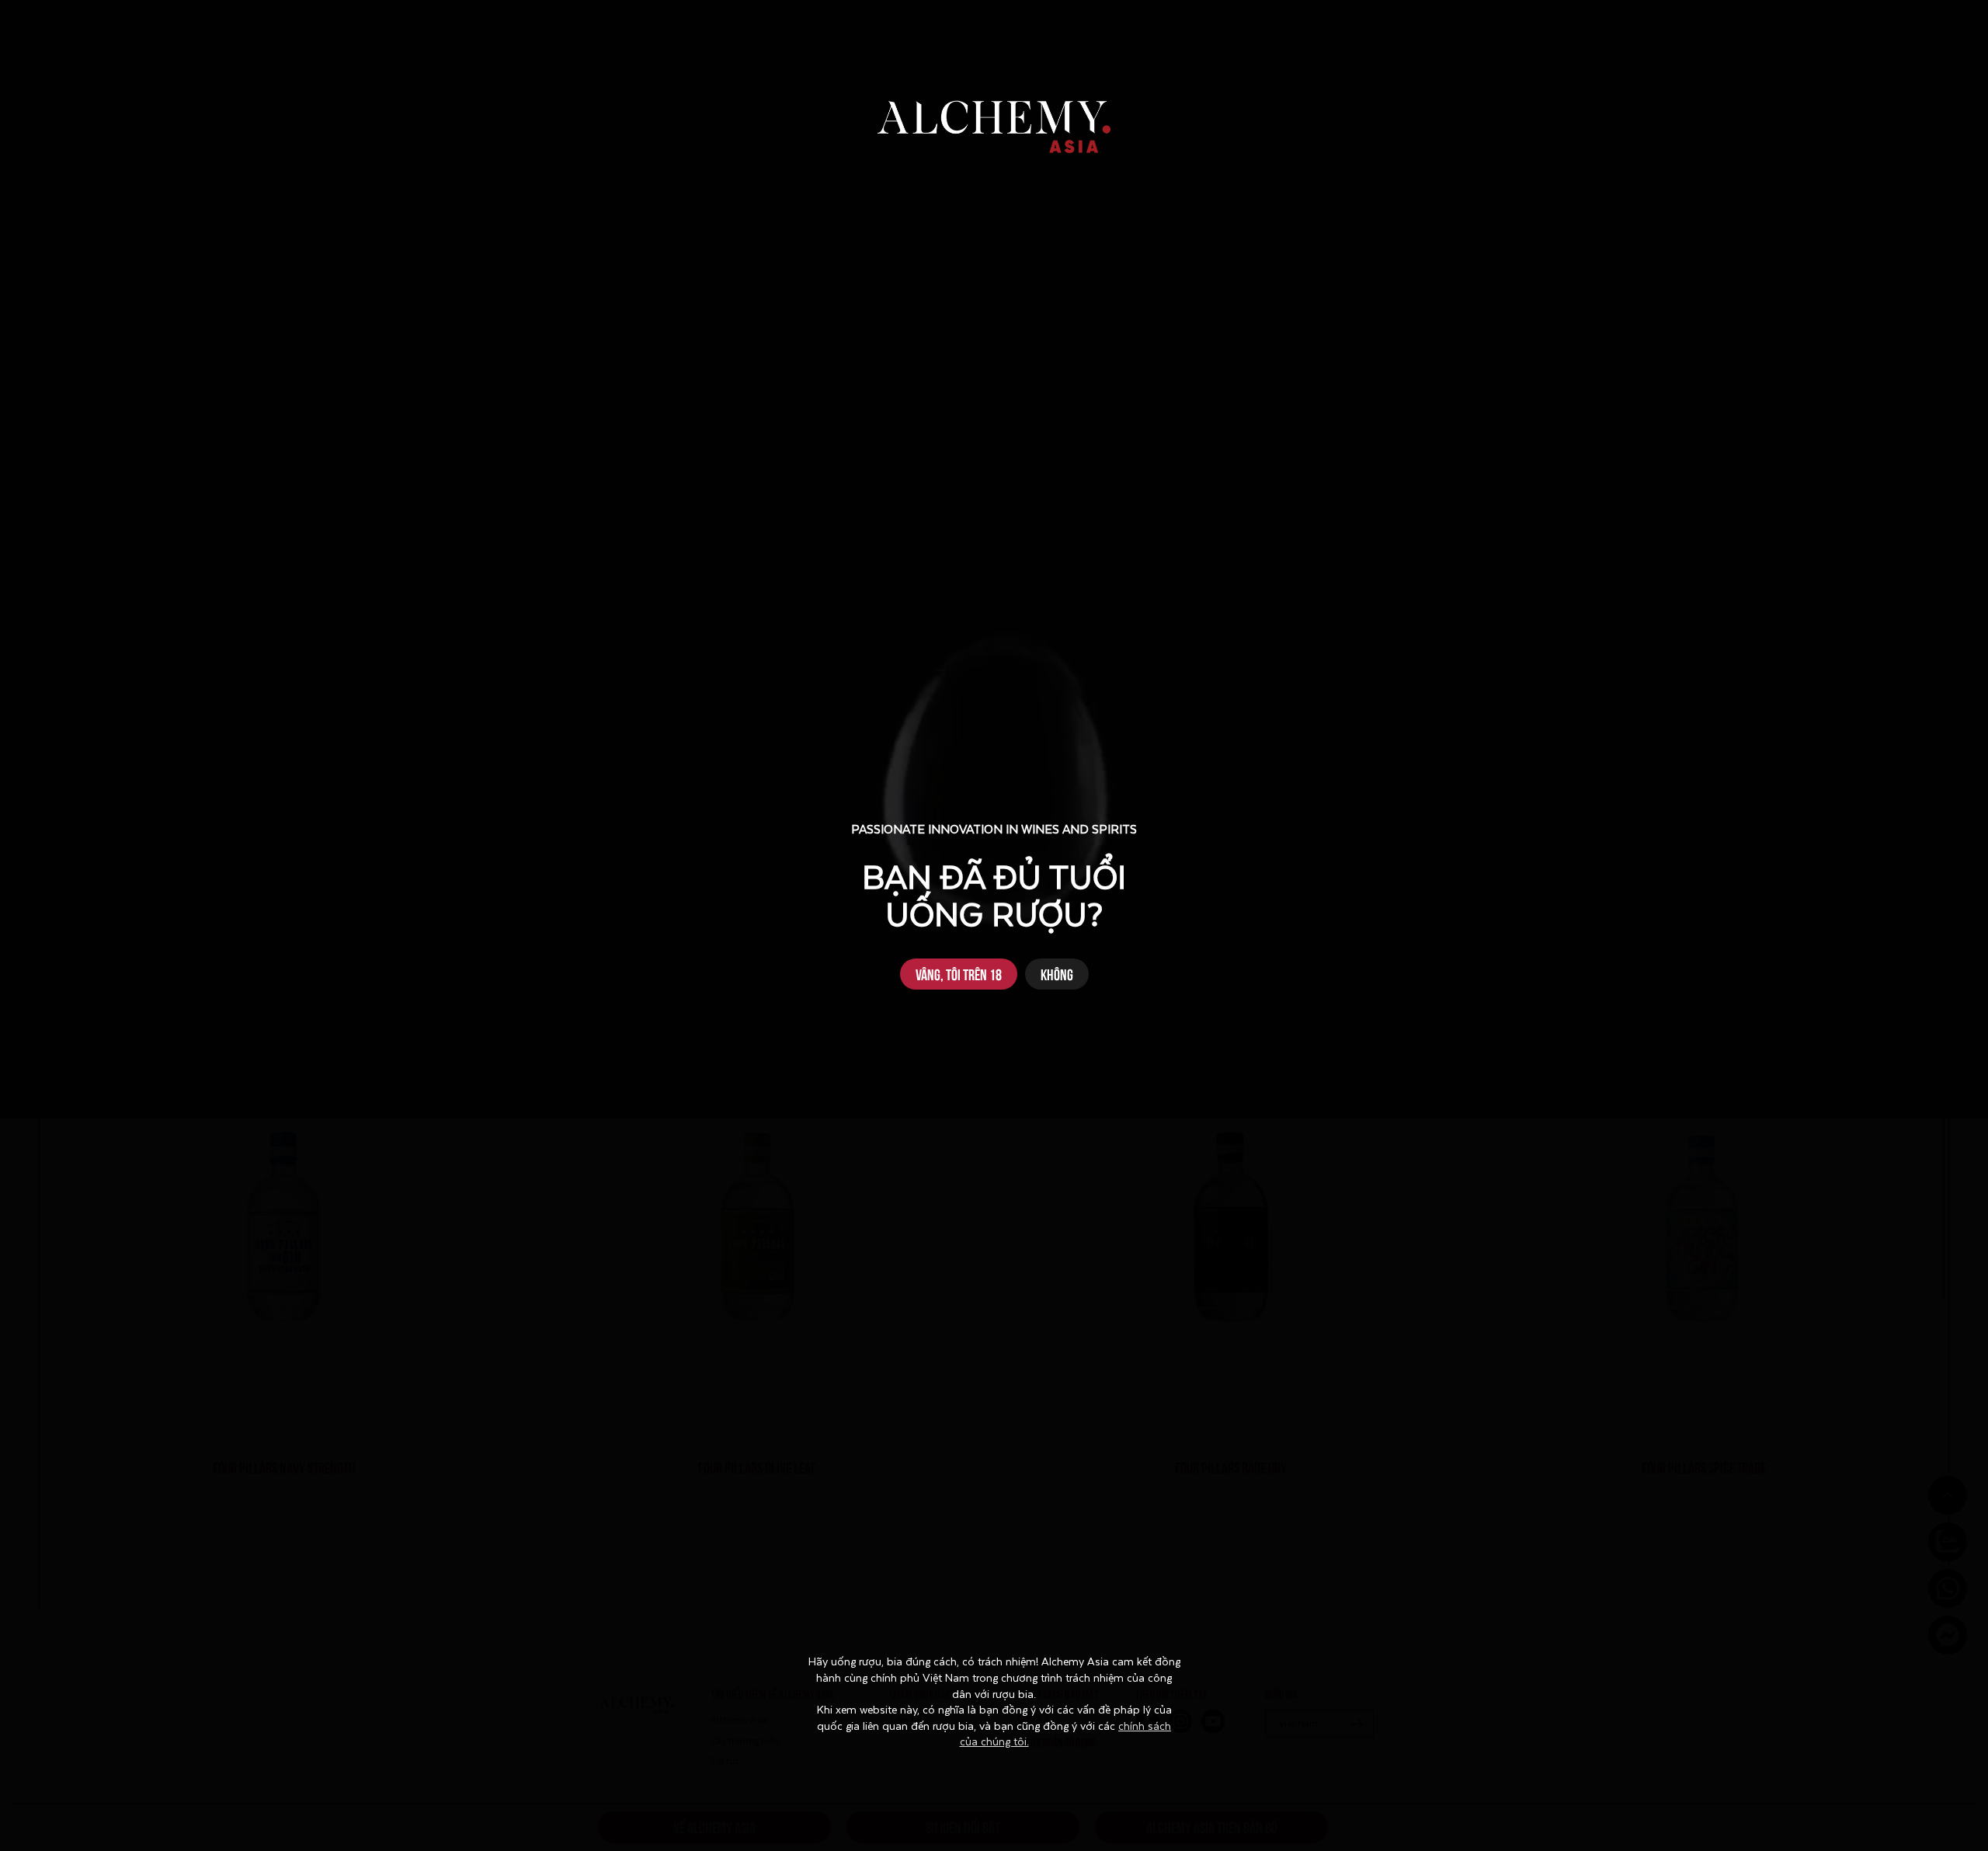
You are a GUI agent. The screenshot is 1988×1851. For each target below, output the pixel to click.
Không (1057, 974)
